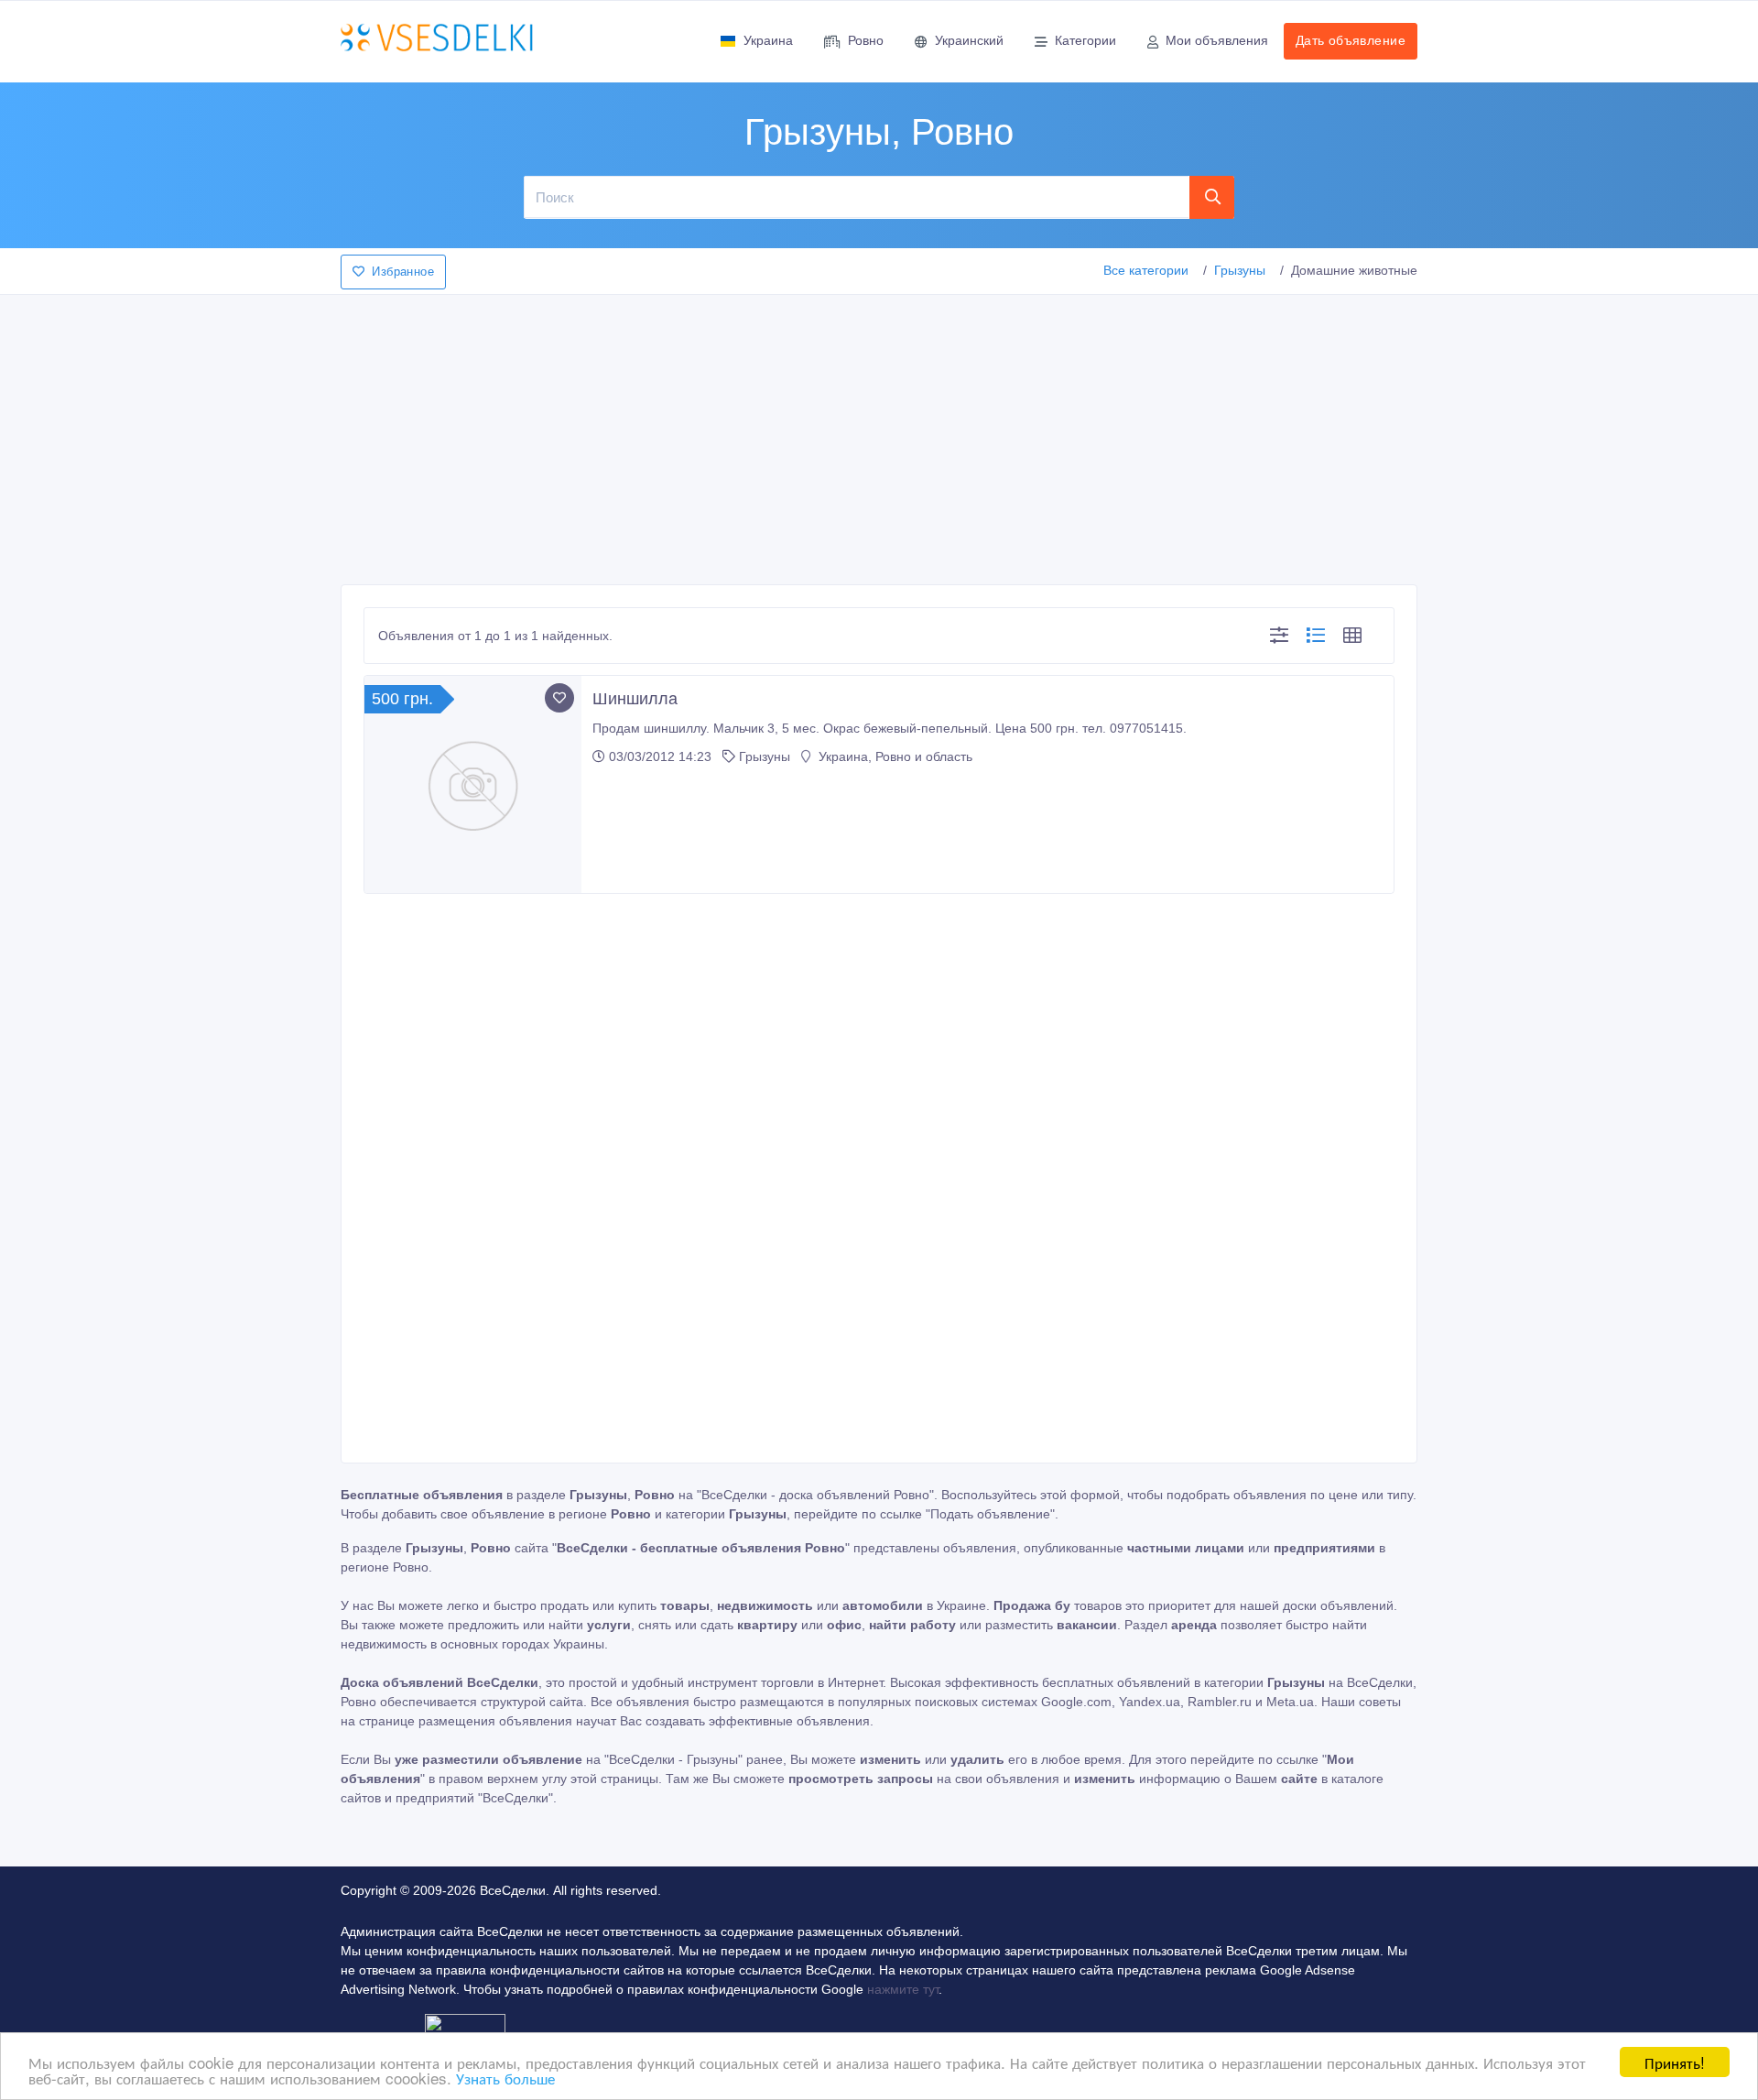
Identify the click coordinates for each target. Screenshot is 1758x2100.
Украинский (969, 40)
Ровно (866, 40)
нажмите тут (903, 1989)
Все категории (1146, 270)
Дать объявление (1351, 40)
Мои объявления (1217, 40)
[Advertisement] (879, 434)
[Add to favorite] (559, 698)
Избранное (403, 272)
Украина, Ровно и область (894, 756)
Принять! (1675, 2062)
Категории (1085, 40)
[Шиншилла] (473, 784)
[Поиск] (1212, 197)
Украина (768, 40)
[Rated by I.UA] (465, 2027)
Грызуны (1240, 270)
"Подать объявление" (990, 1514)
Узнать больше (505, 2078)
